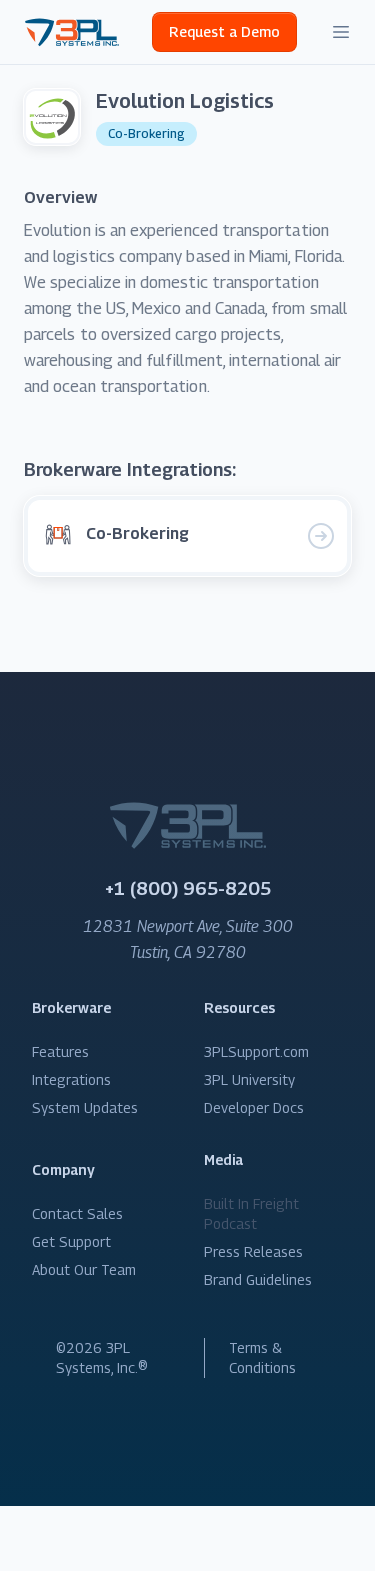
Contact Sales (77, 1213)
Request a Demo (224, 31)
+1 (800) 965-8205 (188, 888)
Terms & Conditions (262, 1357)
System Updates (85, 1107)
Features (60, 1051)
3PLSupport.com (256, 1051)
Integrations (71, 1079)
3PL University (249, 1079)
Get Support (71, 1241)
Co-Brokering (146, 133)
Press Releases (253, 1251)
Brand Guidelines (258, 1279)
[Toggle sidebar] (341, 32)
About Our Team (84, 1269)
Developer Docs (254, 1107)
